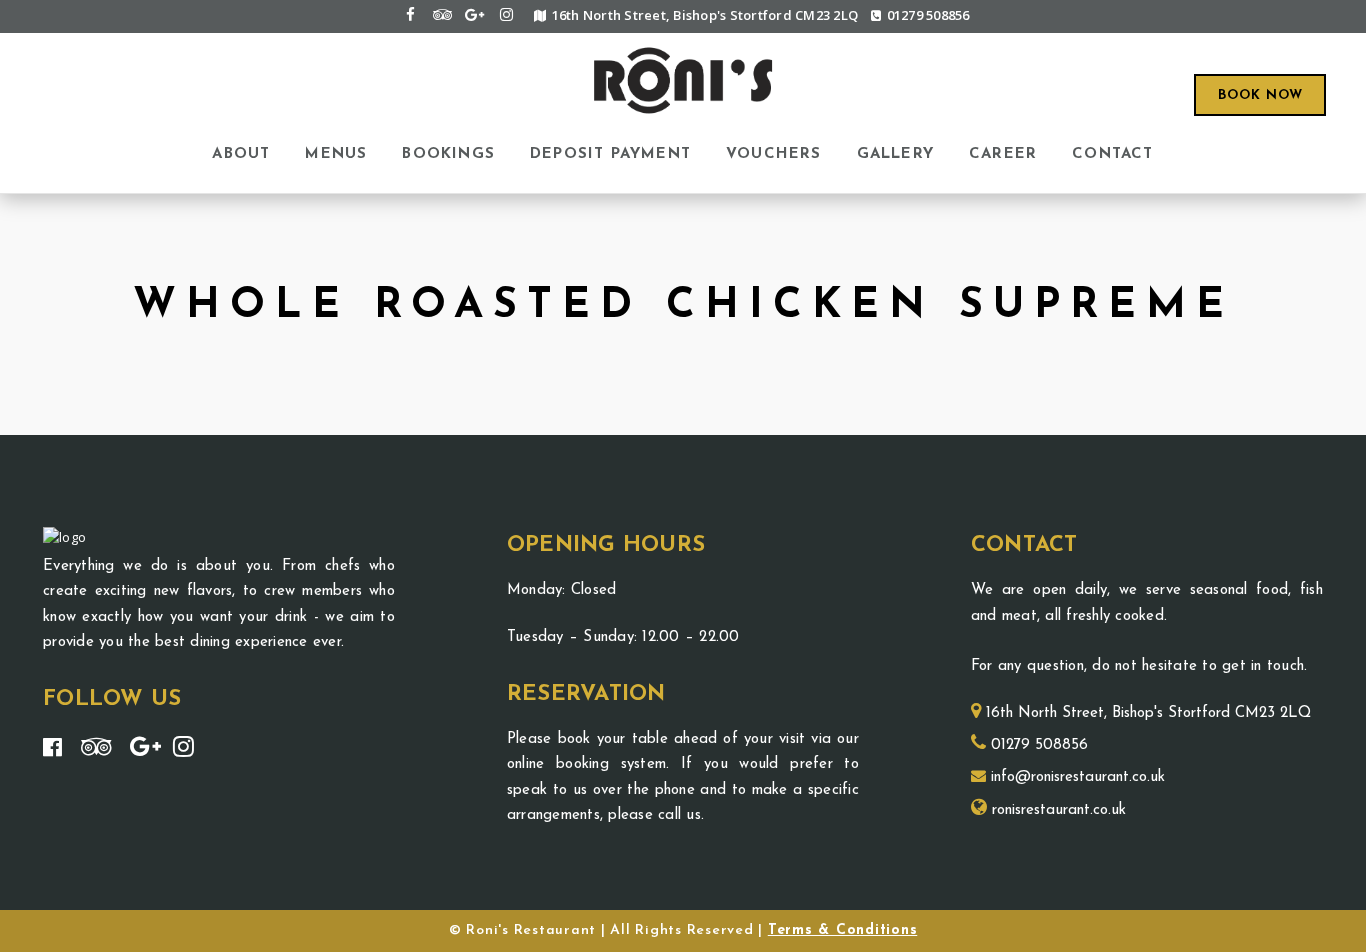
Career (1003, 153)
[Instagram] (506, 14)
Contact (1112, 153)
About (241, 153)
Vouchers (774, 153)
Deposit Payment (610, 153)
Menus (336, 153)
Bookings (448, 153)
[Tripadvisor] (442, 14)
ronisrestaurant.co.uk (1056, 810)
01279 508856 (928, 15)
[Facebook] (410, 14)
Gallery (895, 153)
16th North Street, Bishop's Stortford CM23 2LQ (1146, 713)
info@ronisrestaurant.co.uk (1075, 777)
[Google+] (474, 14)
